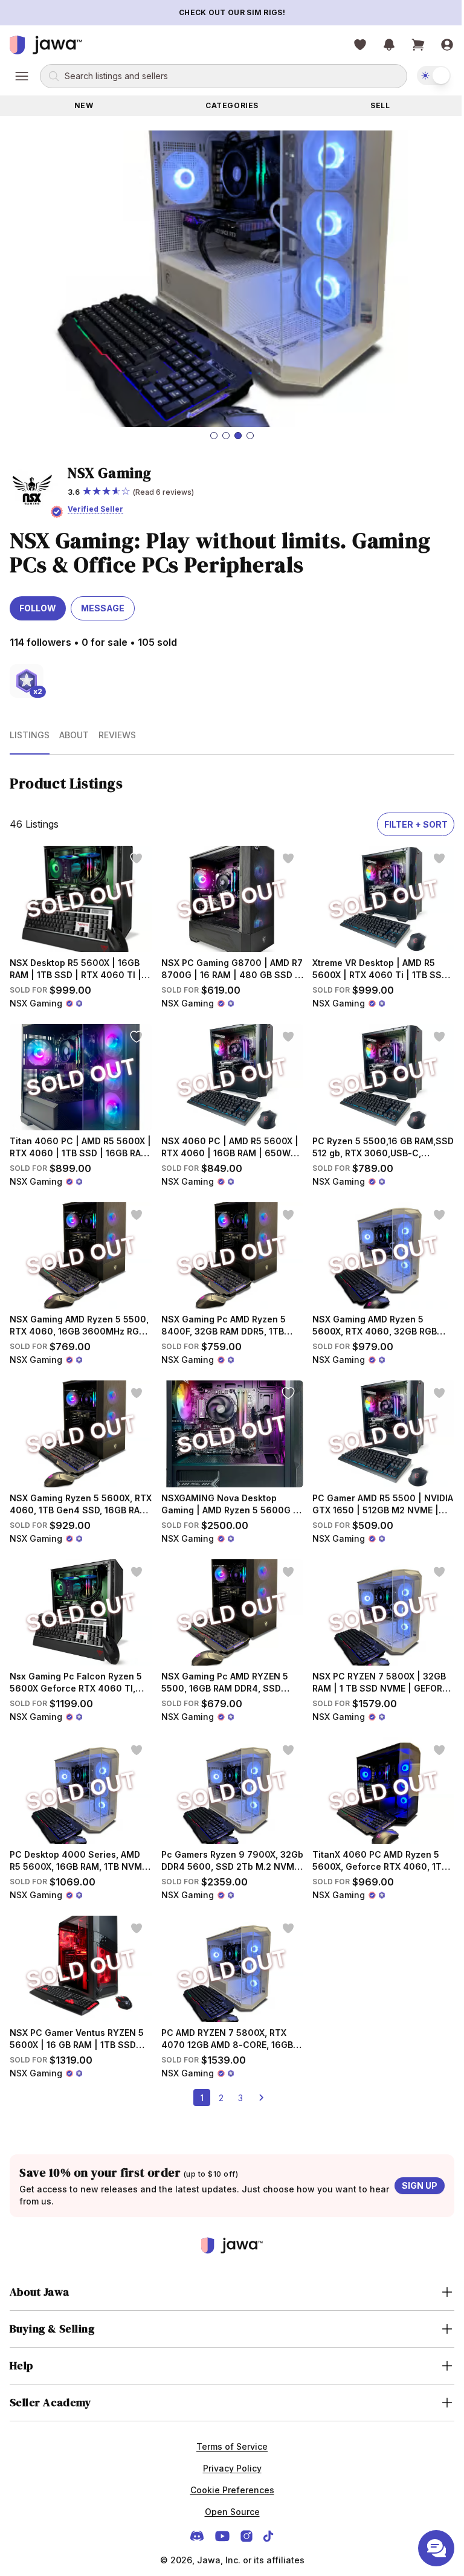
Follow (38, 608)
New (84, 105)
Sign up (420, 2185)
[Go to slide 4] (250, 436)
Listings (30, 735)
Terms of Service (228, 2440)
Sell (380, 105)
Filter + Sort (416, 824)
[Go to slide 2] (226, 436)
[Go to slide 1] (214, 436)
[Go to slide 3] (238, 436)
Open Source (227, 2506)
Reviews (117, 735)
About (74, 735)
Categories (232, 105)
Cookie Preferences (227, 2484)
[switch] (434, 76)
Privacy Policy (227, 2462)
